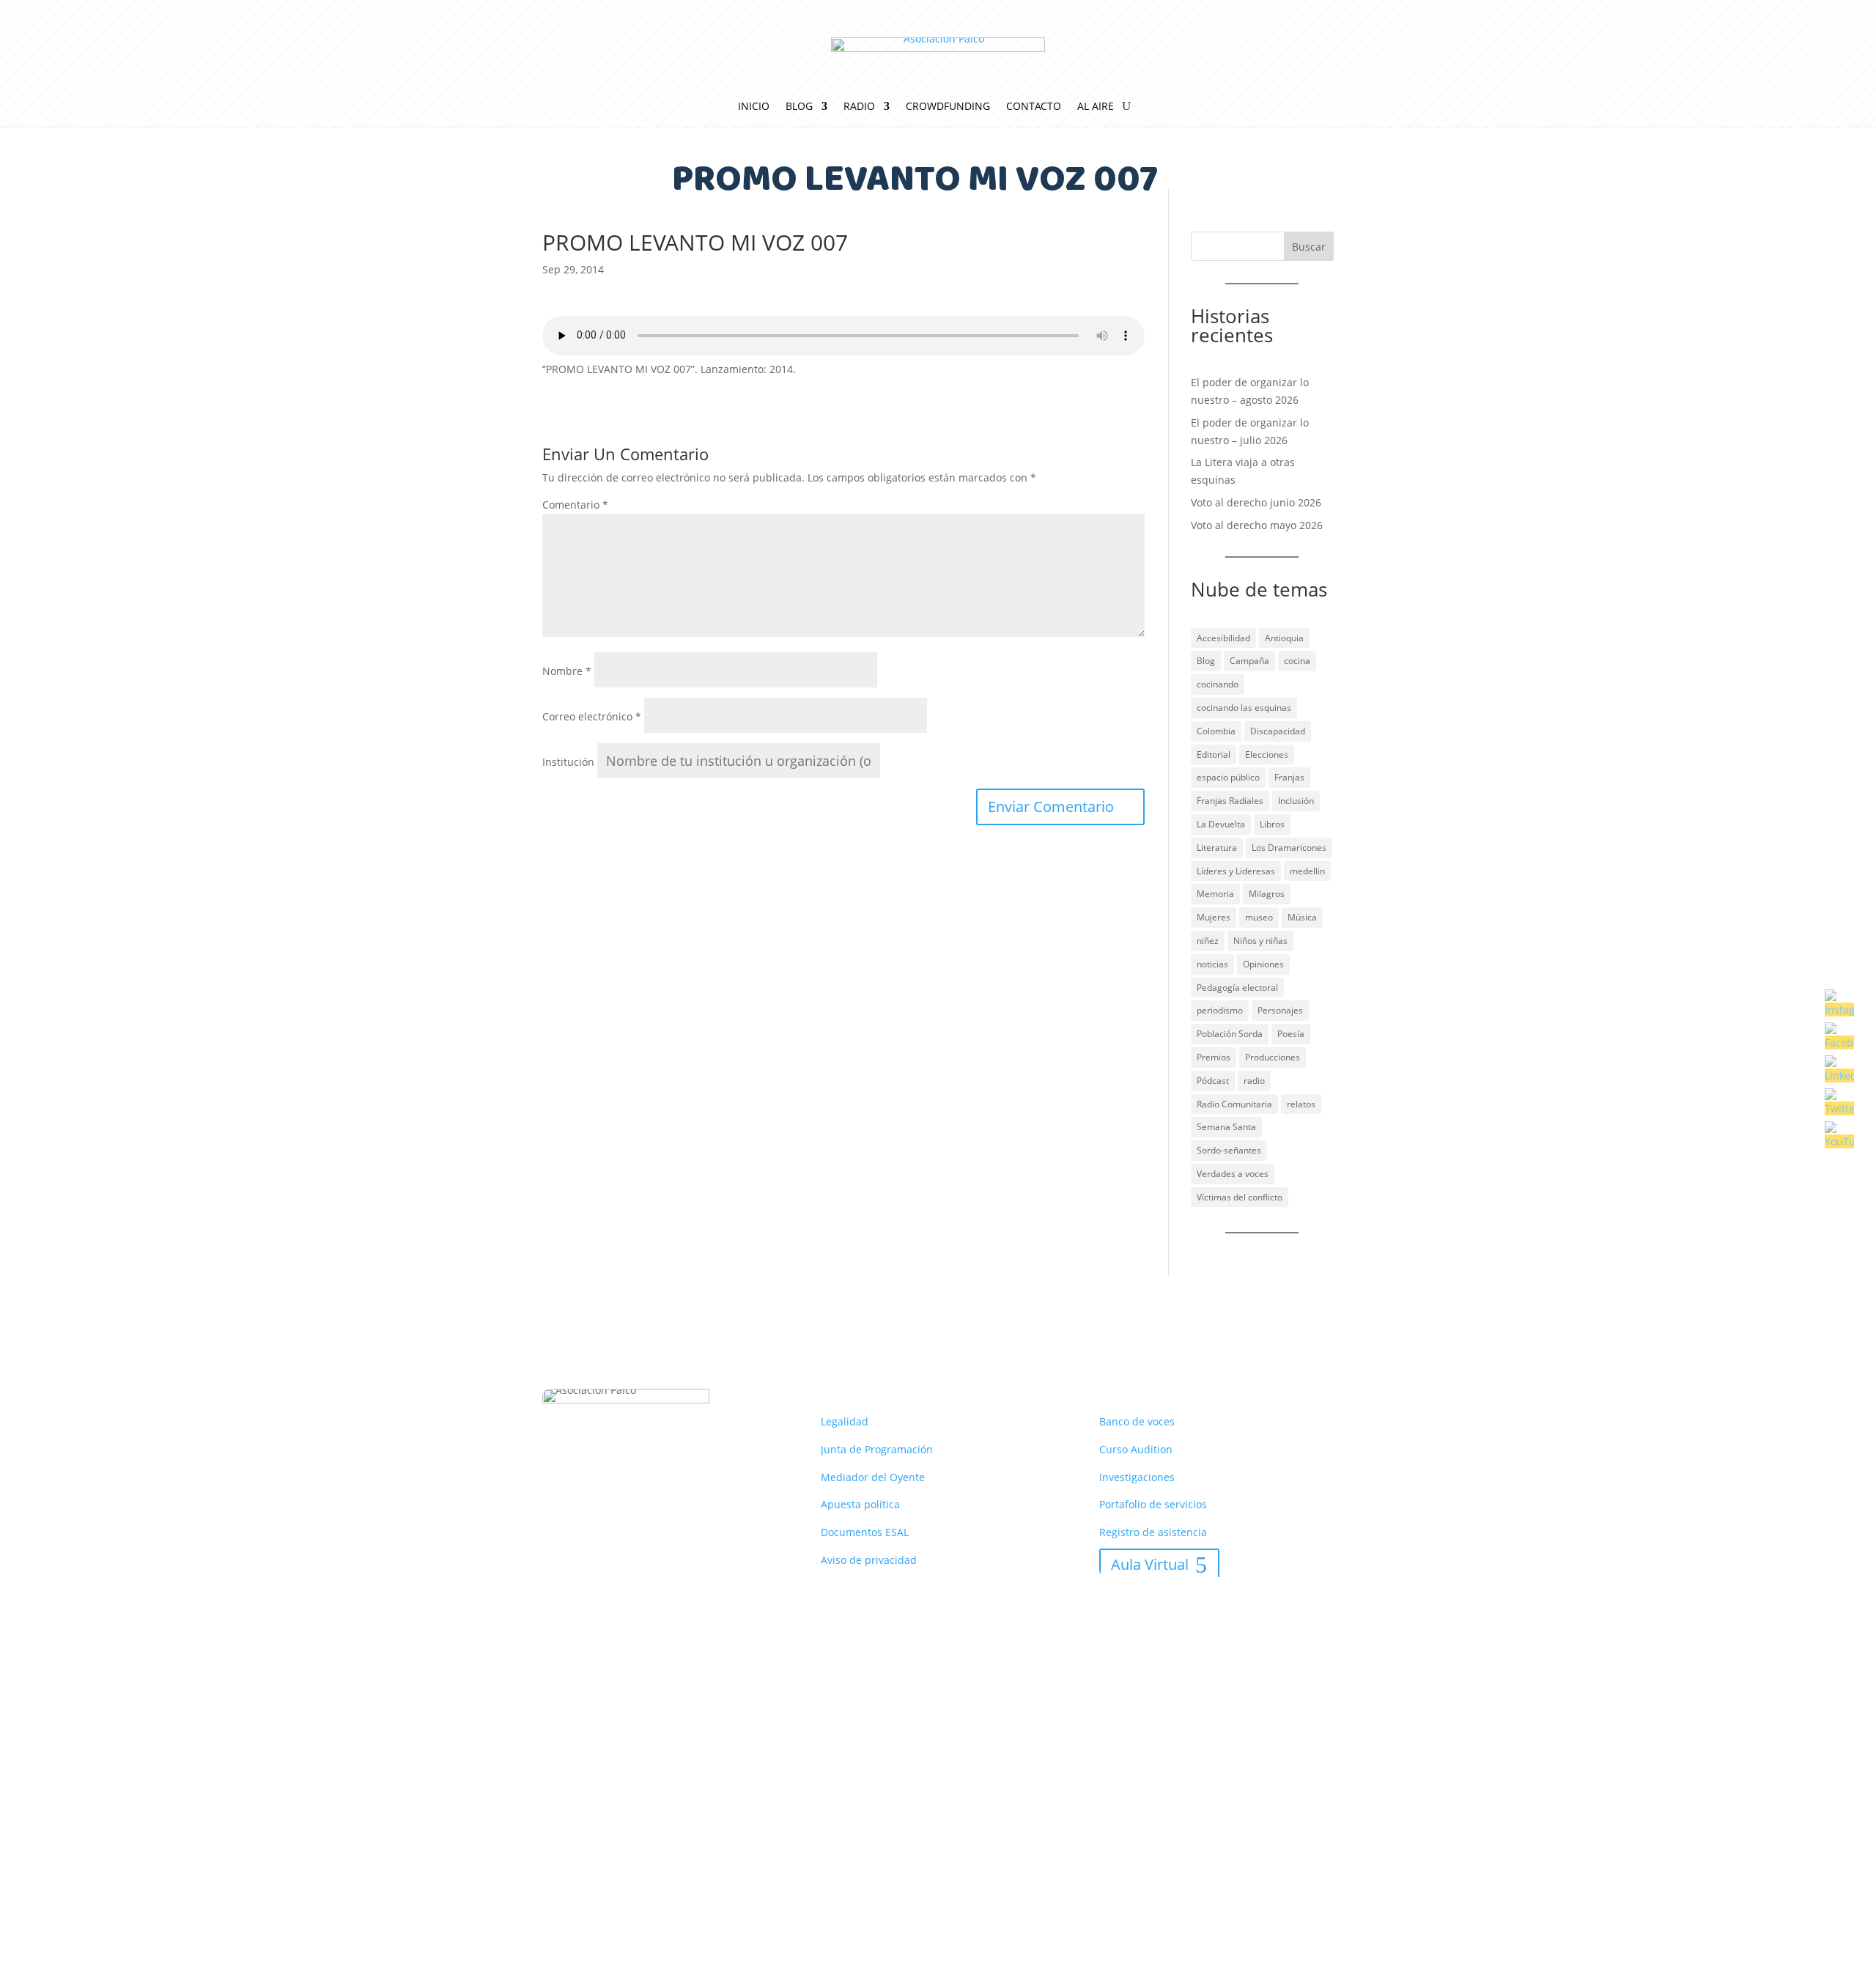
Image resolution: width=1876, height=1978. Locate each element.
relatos (1301, 1104)
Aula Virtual (1150, 1564)
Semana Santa (1226, 1127)
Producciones (1273, 1057)
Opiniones (1263, 964)
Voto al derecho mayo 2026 (1257, 525)
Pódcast (1213, 1081)
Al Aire (1096, 107)
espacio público (1228, 777)
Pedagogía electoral (1237, 988)
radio (1254, 1081)
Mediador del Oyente (873, 1477)
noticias (1212, 964)
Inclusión (1296, 801)
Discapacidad (1278, 731)
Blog (799, 107)
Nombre (567, 671)
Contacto (1034, 107)
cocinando (1218, 684)
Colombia (1216, 731)
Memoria (1215, 894)
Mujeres (1214, 917)
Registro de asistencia (1153, 1532)
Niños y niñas (1260, 941)
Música (1302, 917)
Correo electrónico (592, 716)
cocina (1297, 661)
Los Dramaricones (1289, 848)
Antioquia (1284, 638)
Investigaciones (1137, 1477)
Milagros (1267, 894)
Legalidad (845, 1421)
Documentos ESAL (865, 1532)
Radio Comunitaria (1234, 1104)
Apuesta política (860, 1504)
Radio (859, 107)
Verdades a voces (1233, 1174)
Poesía (1291, 1034)
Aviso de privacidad (869, 1560)
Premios (1214, 1057)
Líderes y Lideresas (1236, 871)
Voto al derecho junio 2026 (1256, 502)
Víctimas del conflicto (1240, 1197)
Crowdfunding (948, 107)
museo (1259, 917)
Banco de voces (1137, 1421)
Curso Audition (1136, 1449)
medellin (1307, 871)
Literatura (1217, 848)
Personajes (1280, 1010)
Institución (568, 762)
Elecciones (1267, 754)
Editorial (1214, 754)
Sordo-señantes (1229, 1150)
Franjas (1289, 777)
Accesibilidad (1223, 638)
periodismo (1220, 1010)
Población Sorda (1230, 1034)
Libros (1272, 824)
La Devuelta (1221, 824)
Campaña (1249, 661)
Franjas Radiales (1230, 801)
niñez (1208, 941)
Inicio (754, 107)
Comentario (575, 505)
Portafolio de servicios (1153, 1504)
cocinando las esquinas (1244, 708)
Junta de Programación (877, 1449)
